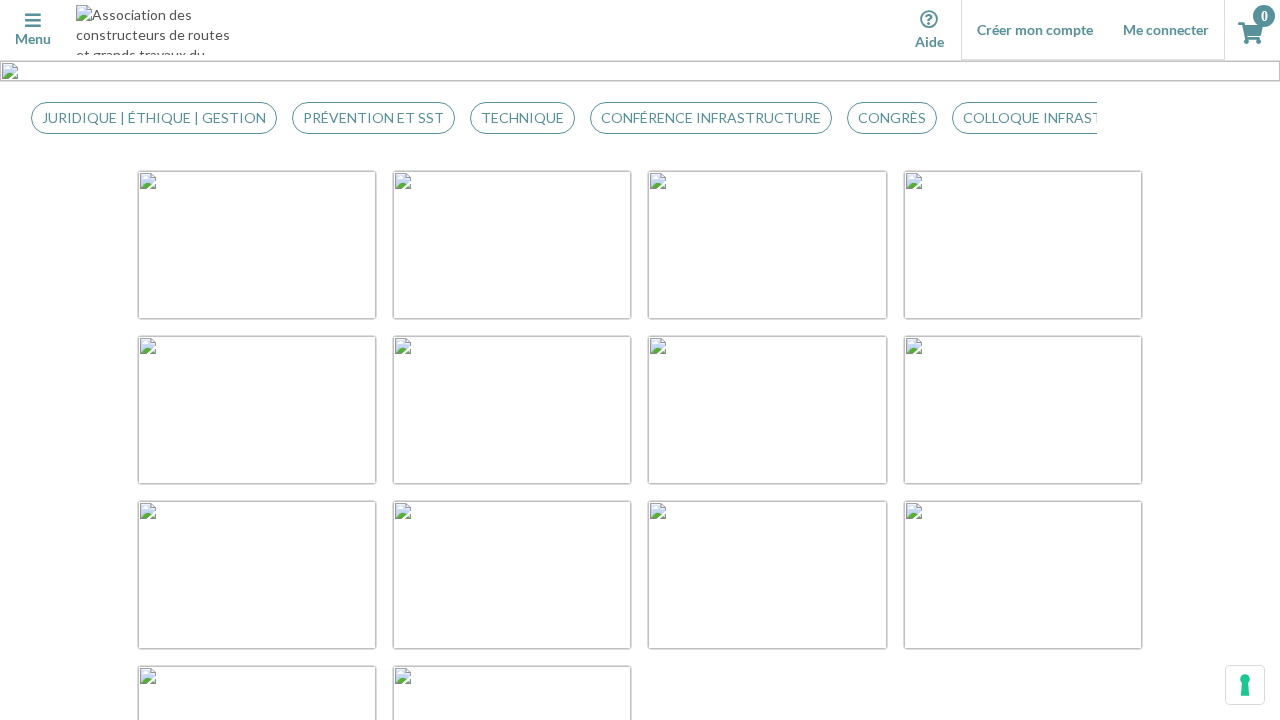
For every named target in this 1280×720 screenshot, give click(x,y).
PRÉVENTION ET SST (373, 117)
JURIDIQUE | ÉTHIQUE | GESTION (154, 117)
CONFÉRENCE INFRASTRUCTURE (711, 117)
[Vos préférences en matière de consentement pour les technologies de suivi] (1245, 685)
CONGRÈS (892, 117)
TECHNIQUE (522, 117)
